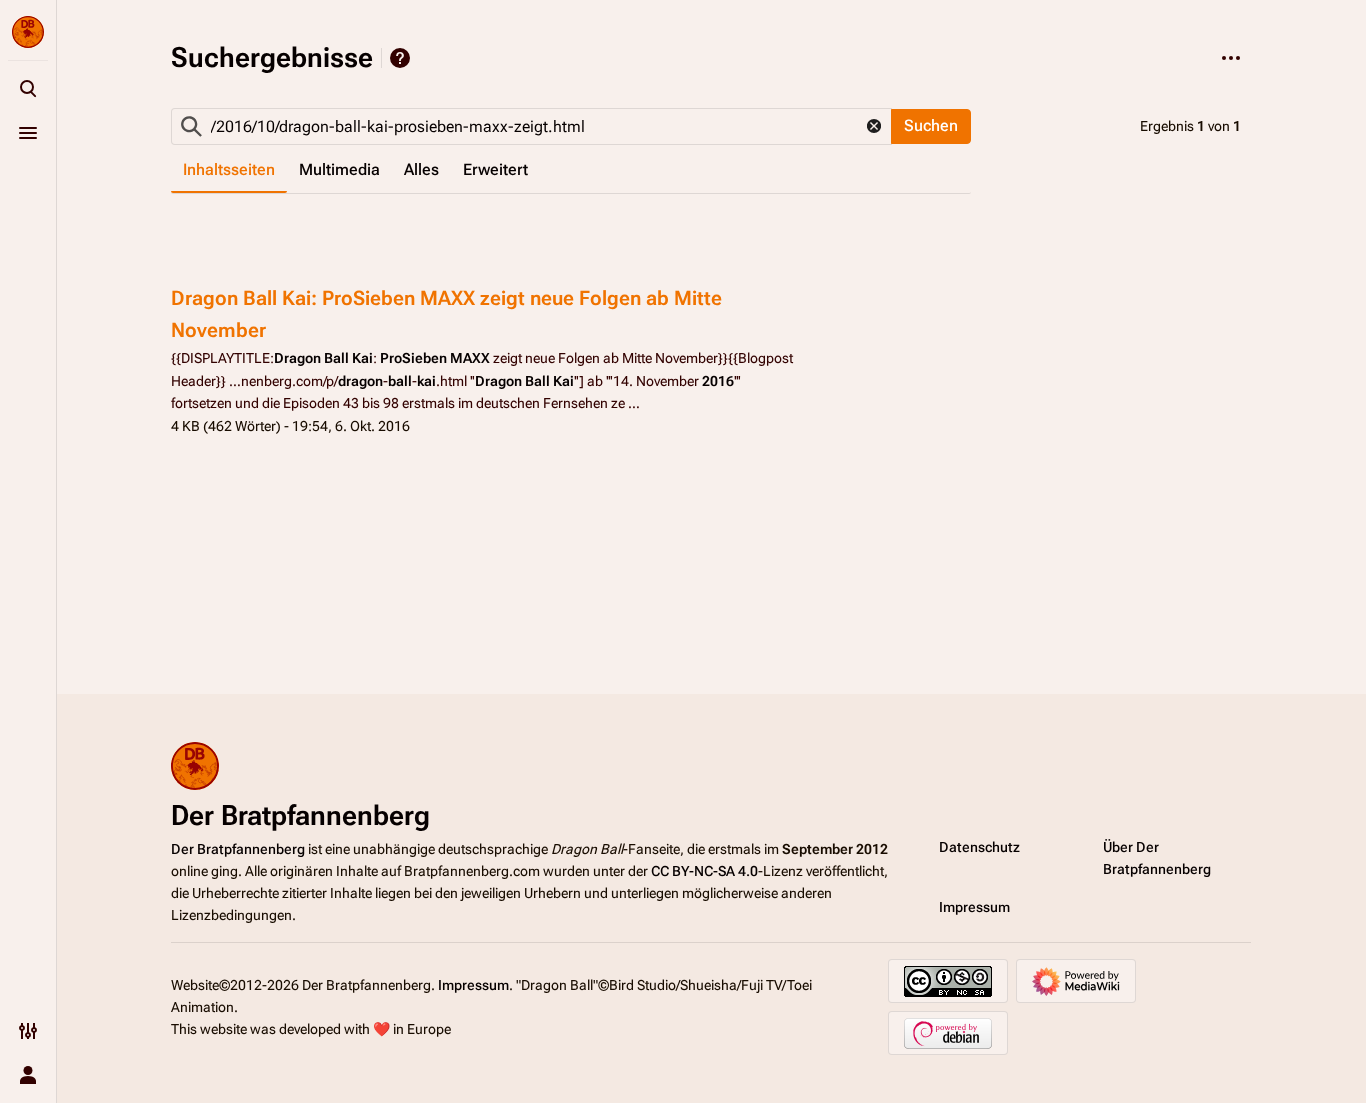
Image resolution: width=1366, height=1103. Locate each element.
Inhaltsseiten (229, 169)
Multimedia (339, 169)
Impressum (974, 907)
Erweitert (495, 169)
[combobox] (531, 126)
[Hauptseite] (28, 32)
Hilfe (400, 58)
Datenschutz (979, 847)
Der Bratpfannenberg (238, 849)
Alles (421, 169)
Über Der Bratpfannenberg (1157, 858)
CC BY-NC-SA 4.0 (704, 871)
